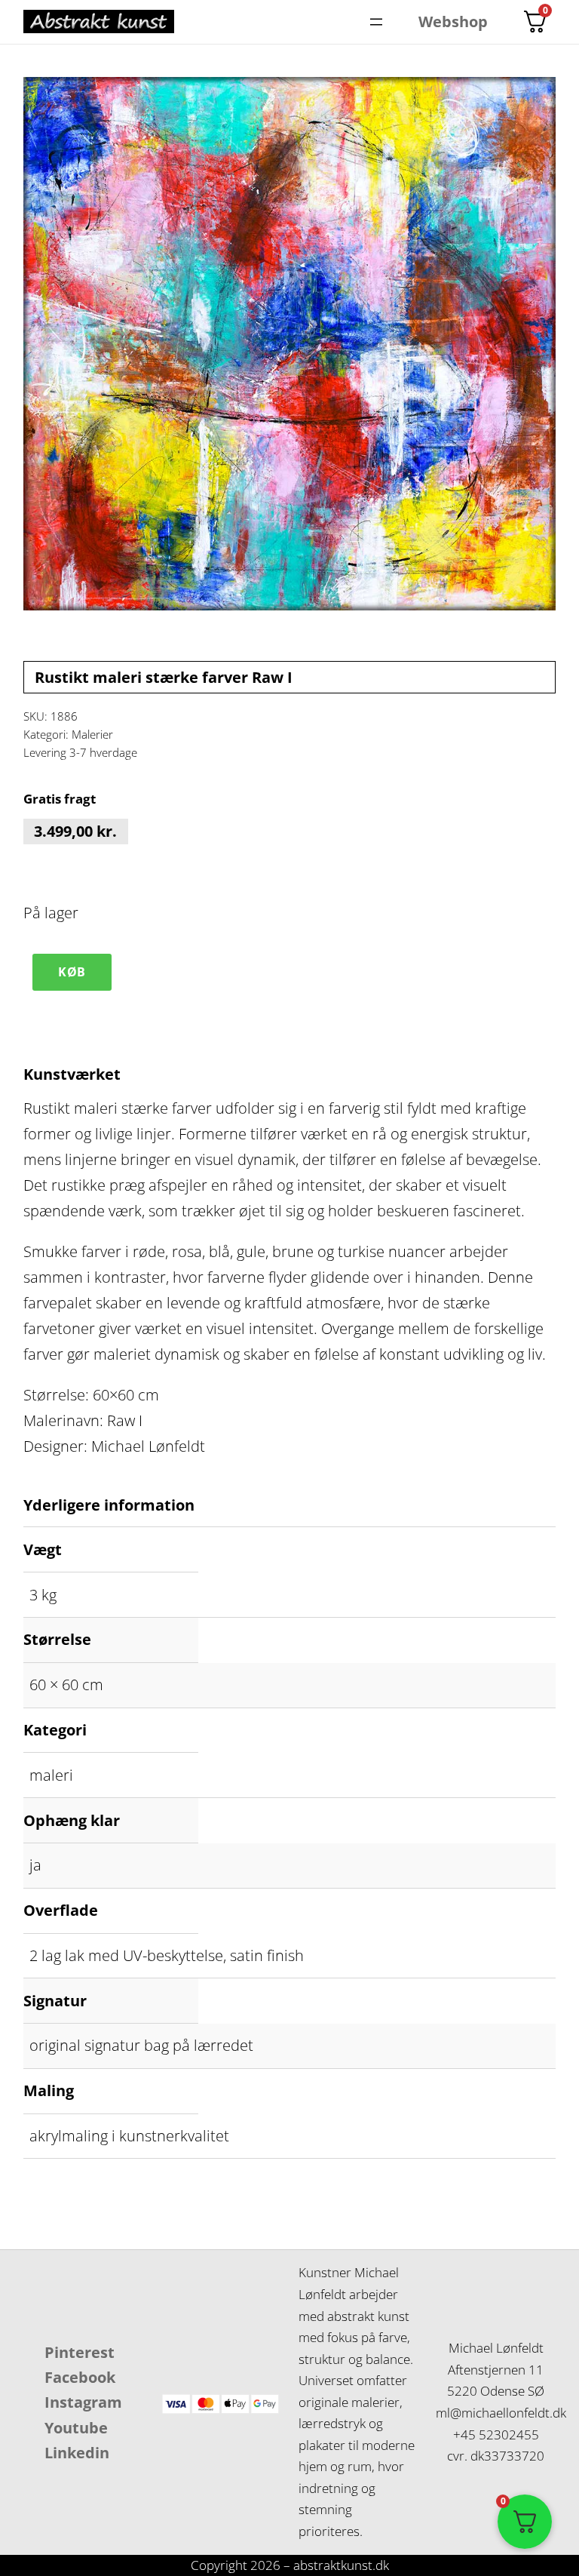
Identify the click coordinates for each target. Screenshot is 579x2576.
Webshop (453, 22)
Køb (72, 972)
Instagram (83, 2402)
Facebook (80, 2377)
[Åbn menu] (376, 22)
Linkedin (77, 2453)
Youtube (76, 2428)
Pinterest (80, 2352)
